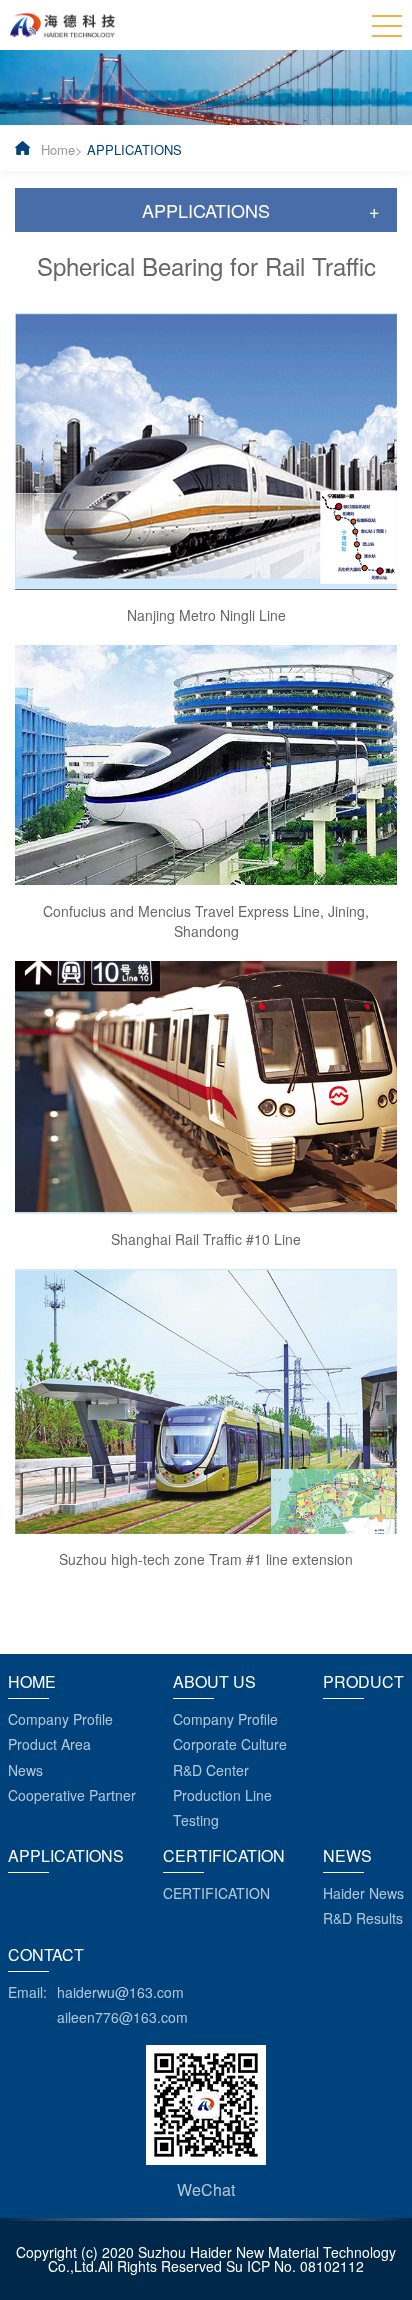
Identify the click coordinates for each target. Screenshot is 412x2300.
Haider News (363, 1893)
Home (58, 149)
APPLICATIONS (134, 149)
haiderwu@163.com (120, 1992)
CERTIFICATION (216, 1893)
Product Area (49, 1744)
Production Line (222, 1795)
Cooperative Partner (72, 1795)
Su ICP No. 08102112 (295, 2266)
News (25, 1770)
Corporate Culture (230, 1744)
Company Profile (60, 1719)
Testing (196, 1820)
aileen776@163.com (122, 2017)
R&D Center (211, 1770)
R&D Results (363, 1918)
